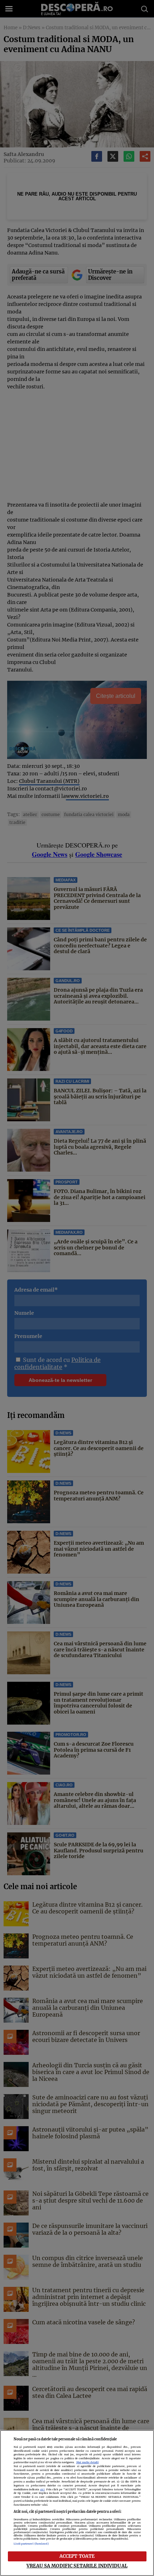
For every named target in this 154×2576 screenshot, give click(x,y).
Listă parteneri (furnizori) (31, 2544)
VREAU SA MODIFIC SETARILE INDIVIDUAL (77, 2566)
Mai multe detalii (88, 2462)
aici (42, 2489)
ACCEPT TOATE (77, 2556)
